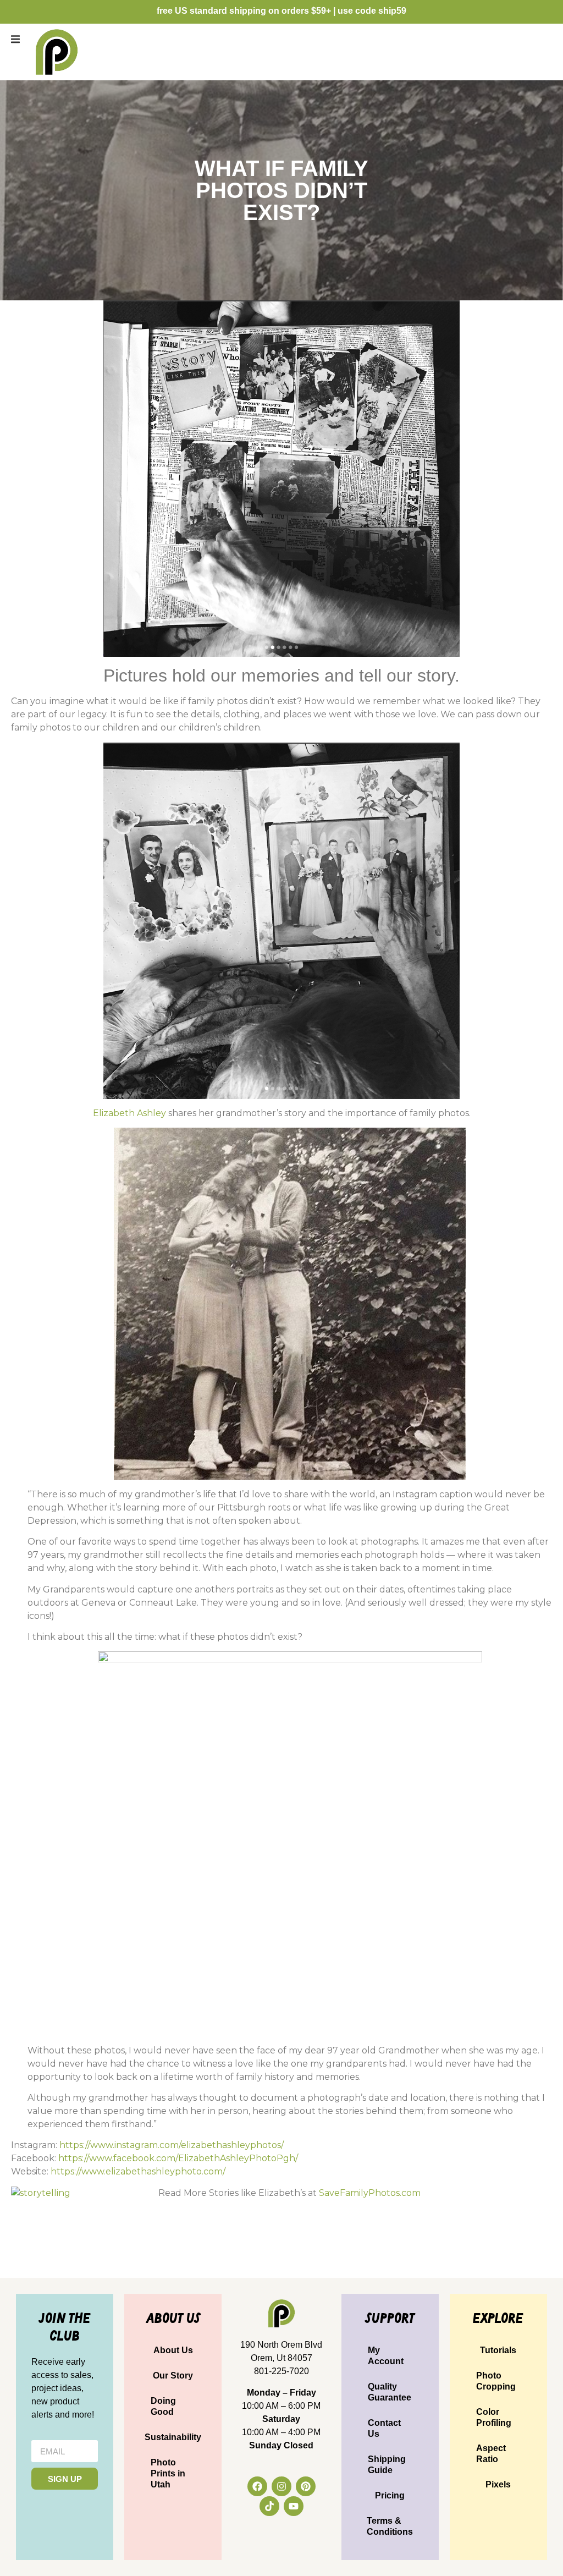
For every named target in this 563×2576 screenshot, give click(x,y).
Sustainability (173, 2437)
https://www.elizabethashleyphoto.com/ (138, 2171)
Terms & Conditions (390, 2526)
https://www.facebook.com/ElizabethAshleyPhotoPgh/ (178, 2158)
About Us (173, 2350)
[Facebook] (257, 2486)
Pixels (498, 2484)
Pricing (390, 2495)
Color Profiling (494, 2417)
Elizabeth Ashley (129, 1113)
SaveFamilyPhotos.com (370, 2193)
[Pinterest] (306, 2486)
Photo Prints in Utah (168, 2473)
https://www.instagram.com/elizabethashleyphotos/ (172, 2145)
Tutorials (498, 2350)
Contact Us (384, 2428)
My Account (386, 2356)
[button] (15, 39)
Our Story (173, 2375)
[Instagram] (281, 2486)
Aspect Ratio (491, 2454)
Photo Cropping (496, 2381)
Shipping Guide (387, 2465)
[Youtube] (294, 2506)
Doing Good (163, 2406)
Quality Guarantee (390, 2392)
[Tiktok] (269, 2506)
